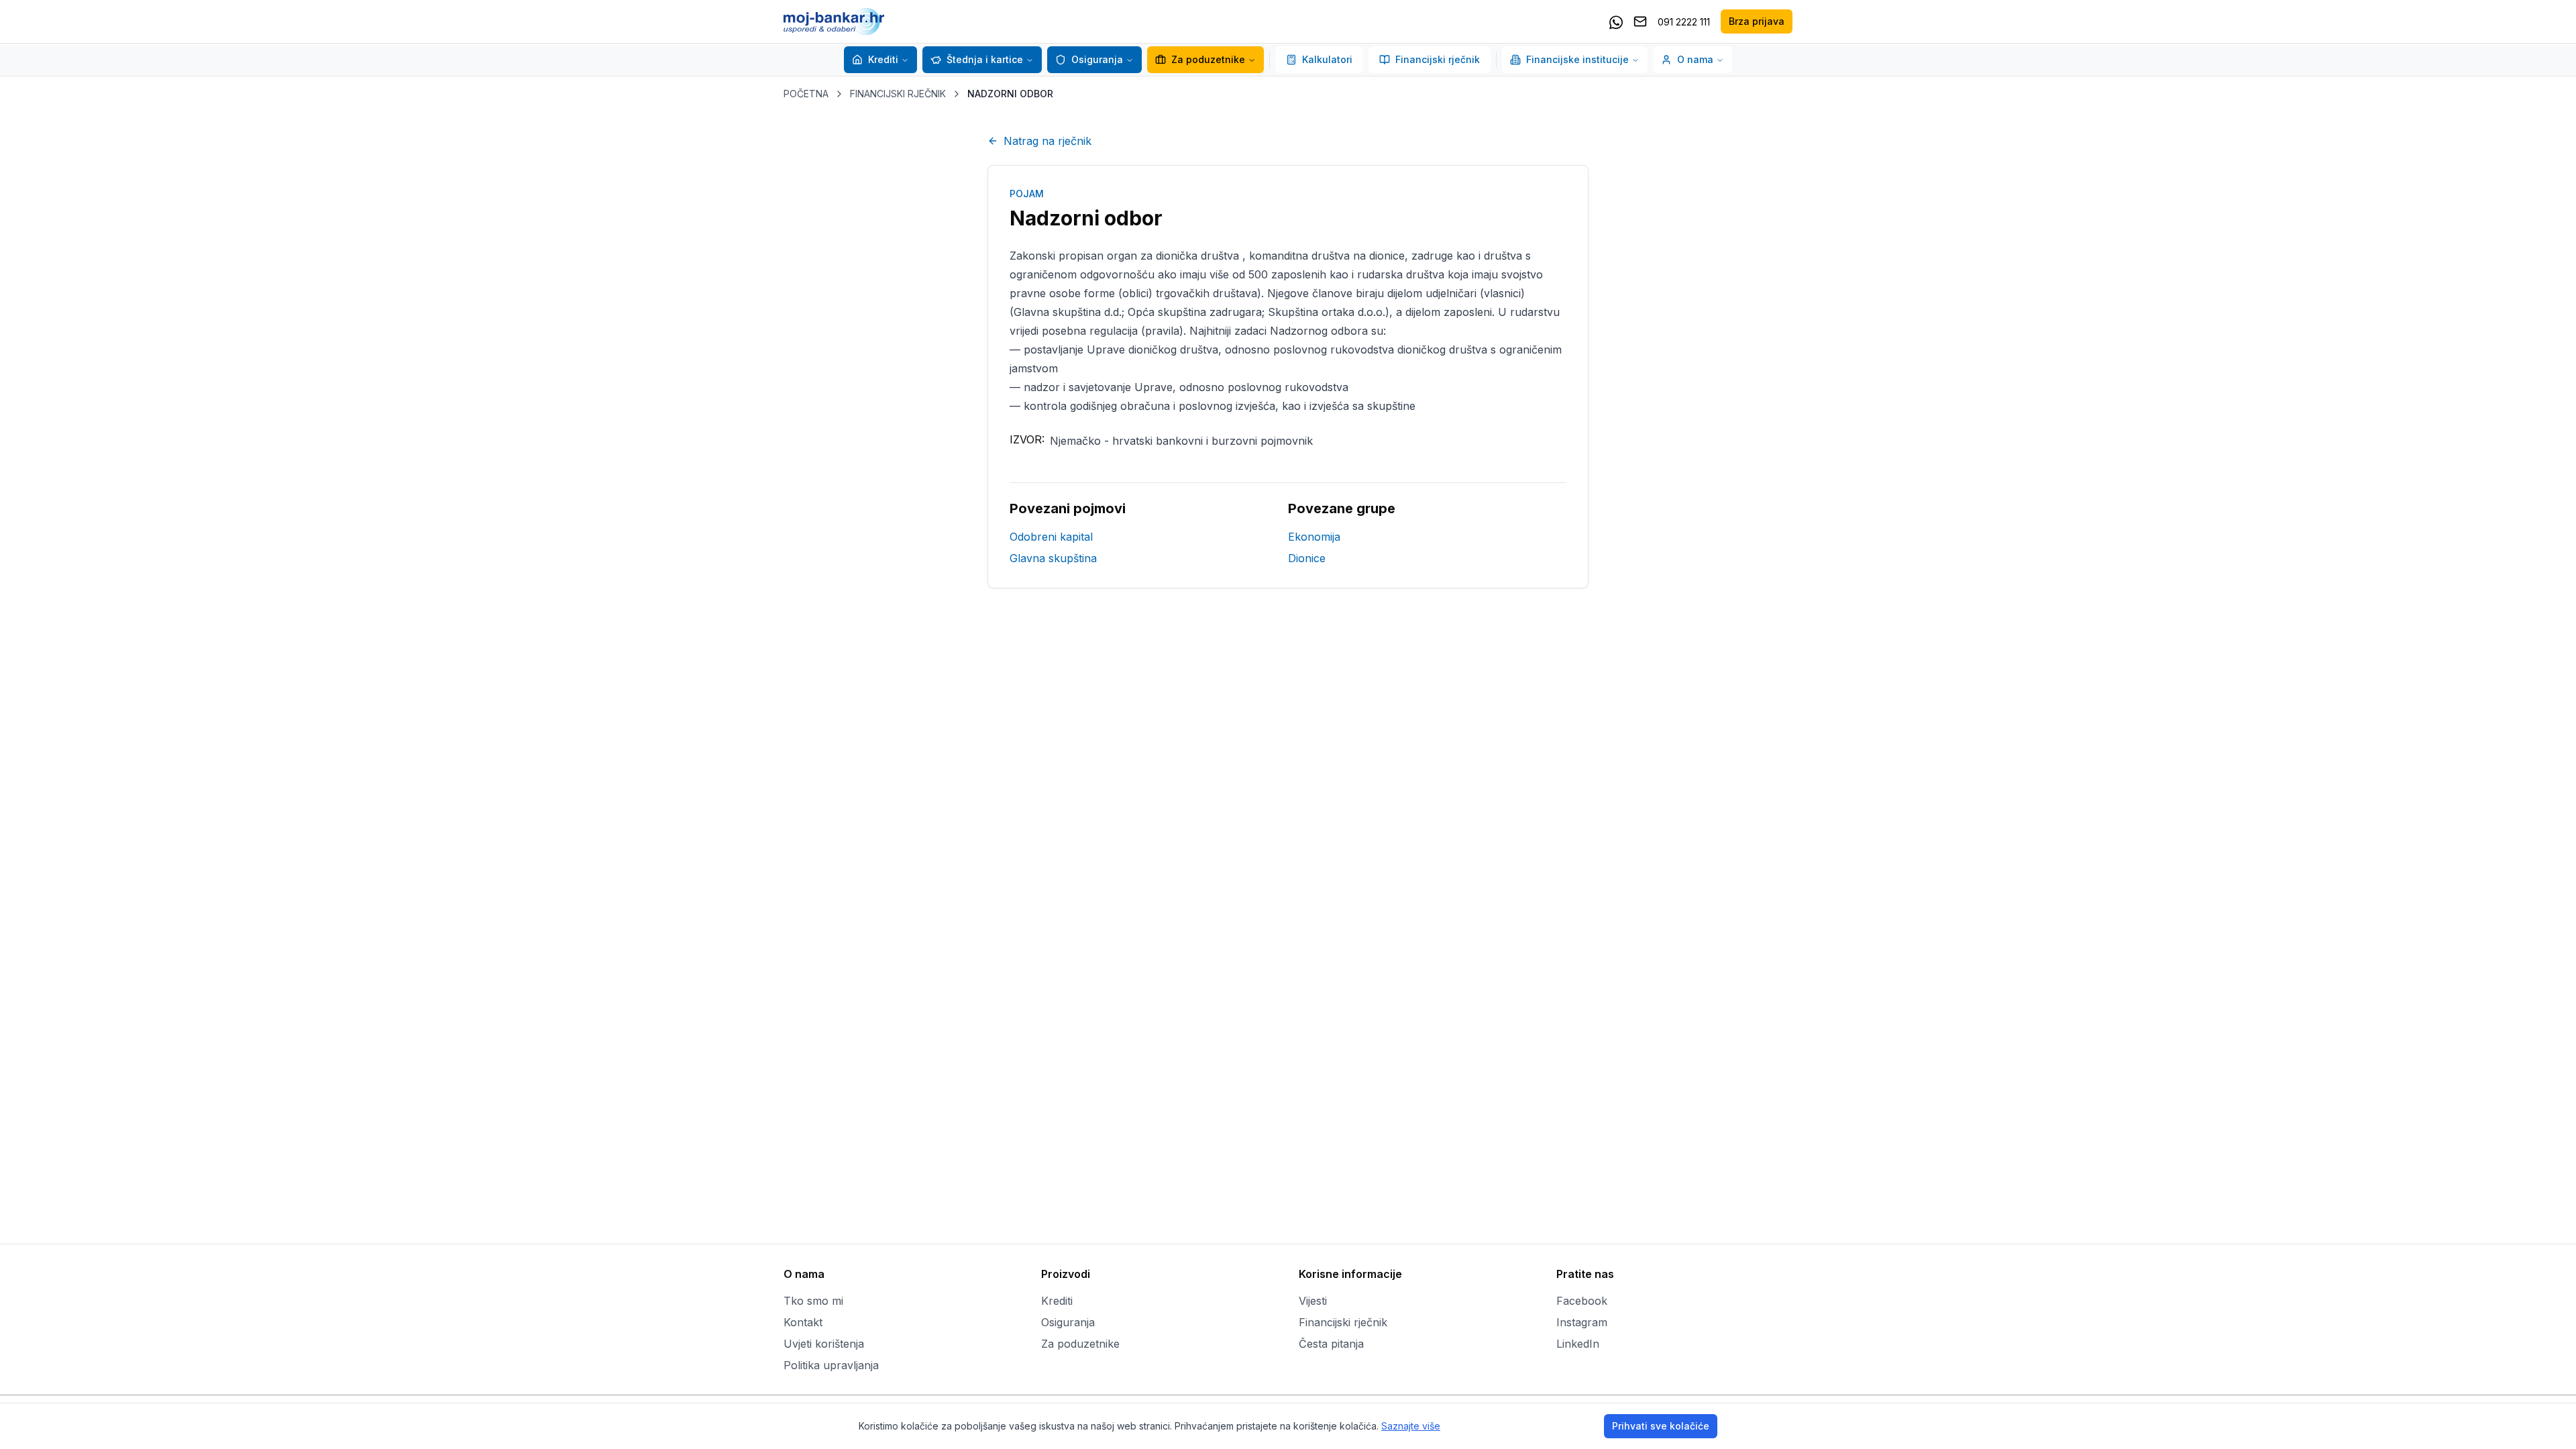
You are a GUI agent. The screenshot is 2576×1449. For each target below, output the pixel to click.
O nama (1695, 59)
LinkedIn (1578, 1344)
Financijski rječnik (1438, 59)
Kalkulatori (1327, 59)
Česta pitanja (1331, 1344)
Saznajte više (1411, 1426)
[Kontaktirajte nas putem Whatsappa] (1616, 21)
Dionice (1307, 558)
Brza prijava (1757, 21)
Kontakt (803, 1322)
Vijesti (1313, 1301)
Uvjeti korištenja (824, 1344)
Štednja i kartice (985, 59)
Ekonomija (1314, 537)
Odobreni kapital (1051, 537)
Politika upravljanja (831, 1365)
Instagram (1582, 1322)
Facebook (1582, 1301)
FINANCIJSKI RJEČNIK (898, 94)
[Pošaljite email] (1640, 21)
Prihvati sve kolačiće (1661, 1426)
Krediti (883, 59)
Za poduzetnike (1208, 59)
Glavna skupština (1053, 558)
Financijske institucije (1577, 59)
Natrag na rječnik (1048, 141)
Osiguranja (1097, 59)
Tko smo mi (813, 1301)
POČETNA (806, 94)
